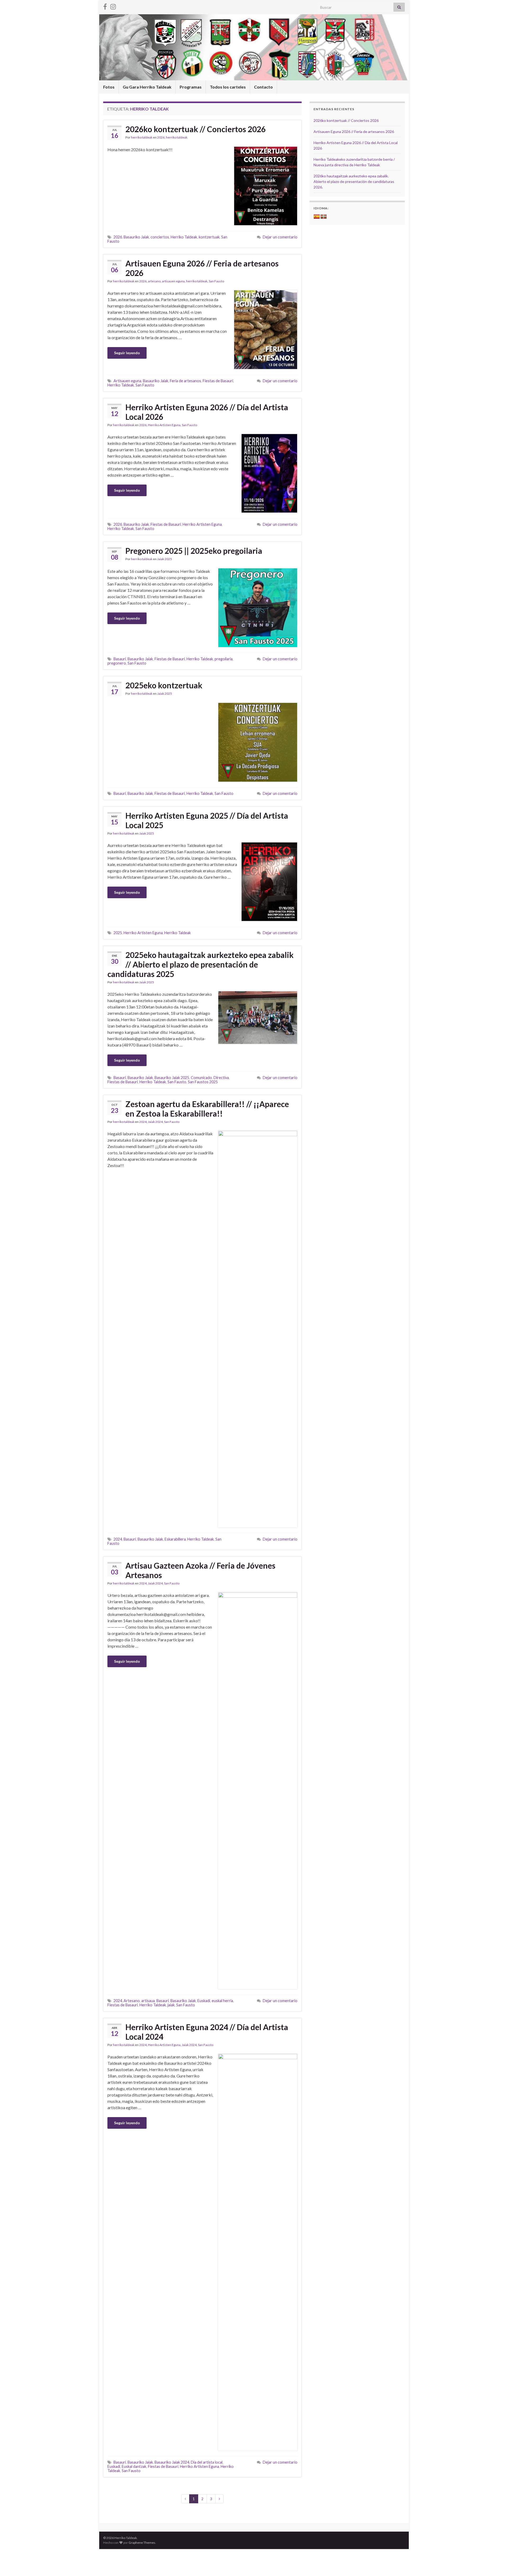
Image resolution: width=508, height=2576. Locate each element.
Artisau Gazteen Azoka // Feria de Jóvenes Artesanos (200, 1570)
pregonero (117, 663)
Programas (191, 87)
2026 (161, 137)
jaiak (171, 2005)
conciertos (160, 237)
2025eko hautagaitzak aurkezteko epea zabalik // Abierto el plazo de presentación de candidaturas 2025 (201, 964)
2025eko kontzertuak (164, 685)
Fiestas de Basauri (218, 381)
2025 (118, 933)
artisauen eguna (173, 281)
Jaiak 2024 (155, 1122)
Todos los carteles (228, 87)
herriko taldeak (142, 137)
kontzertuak (209, 237)
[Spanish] (317, 217)
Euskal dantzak (134, 2466)
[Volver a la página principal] (254, 47)
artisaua (148, 2001)
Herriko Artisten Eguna (164, 425)
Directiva (221, 1078)
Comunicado (201, 1078)
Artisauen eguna (127, 381)
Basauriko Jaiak (136, 237)
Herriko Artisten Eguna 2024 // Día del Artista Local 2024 (207, 2032)
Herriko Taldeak (184, 237)
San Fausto (216, 281)
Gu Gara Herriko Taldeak (147, 87)
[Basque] (324, 217)
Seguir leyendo (127, 353)
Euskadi (204, 2001)
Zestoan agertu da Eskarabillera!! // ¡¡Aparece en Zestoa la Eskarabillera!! (207, 1109)
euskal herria (222, 2001)
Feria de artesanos (185, 381)
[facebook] (105, 6)
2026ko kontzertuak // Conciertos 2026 (196, 129)
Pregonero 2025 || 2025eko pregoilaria (194, 551)
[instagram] (113, 6)
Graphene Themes (142, 2543)
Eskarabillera (175, 1539)
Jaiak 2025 (165, 559)
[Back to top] (496, 2564)
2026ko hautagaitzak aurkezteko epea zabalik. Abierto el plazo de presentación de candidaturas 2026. (354, 181)
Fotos (109, 87)
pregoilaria (224, 659)
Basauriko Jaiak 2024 (172, 2462)
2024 (143, 1122)
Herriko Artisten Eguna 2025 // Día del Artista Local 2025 (207, 820)
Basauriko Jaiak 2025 (172, 1078)
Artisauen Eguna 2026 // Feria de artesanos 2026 (202, 268)
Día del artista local (207, 2462)
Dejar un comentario (280, 237)
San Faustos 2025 (203, 1082)
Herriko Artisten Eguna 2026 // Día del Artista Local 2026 (207, 412)
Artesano (132, 2001)
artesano (154, 281)
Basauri (120, 659)
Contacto (263, 87)
